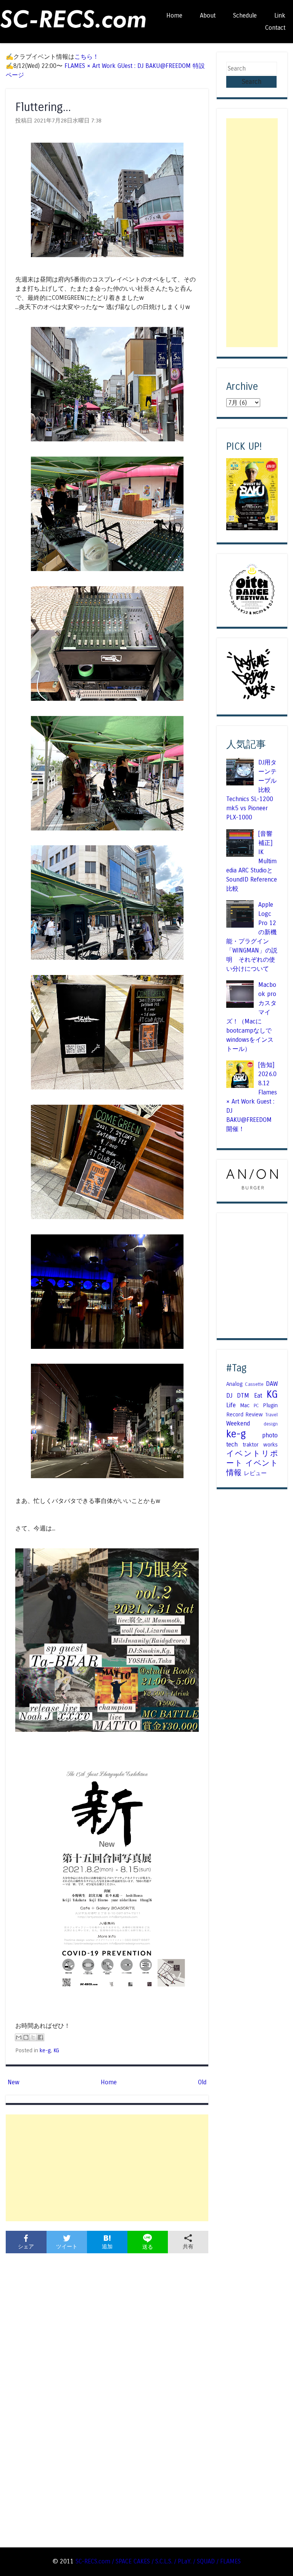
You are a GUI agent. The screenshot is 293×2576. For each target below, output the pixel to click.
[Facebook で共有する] (40, 2037)
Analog (234, 1384)
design (271, 1424)
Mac (245, 1405)
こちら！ (87, 57)
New (14, 2082)
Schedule (245, 15)
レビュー (255, 1473)
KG (56, 2050)
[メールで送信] (19, 2037)
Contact (275, 28)
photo (270, 1435)
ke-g (45, 2050)
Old (202, 2082)
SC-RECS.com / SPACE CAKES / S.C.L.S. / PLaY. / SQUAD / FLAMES (158, 2561)
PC (256, 1406)
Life (231, 1405)
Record (235, 1414)
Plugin (270, 1405)
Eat (258, 1396)
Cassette (254, 1384)
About (208, 15)
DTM (243, 1396)
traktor (251, 1445)
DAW (272, 1384)
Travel (271, 1415)
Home (174, 15)
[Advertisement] (107, 2168)
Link (280, 15)
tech (232, 1444)
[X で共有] (33, 2037)
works (270, 1445)
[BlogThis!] (26, 2037)
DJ (229, 1396)
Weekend (238, 1423)
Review (254, 1414)
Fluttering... (43, 107)
